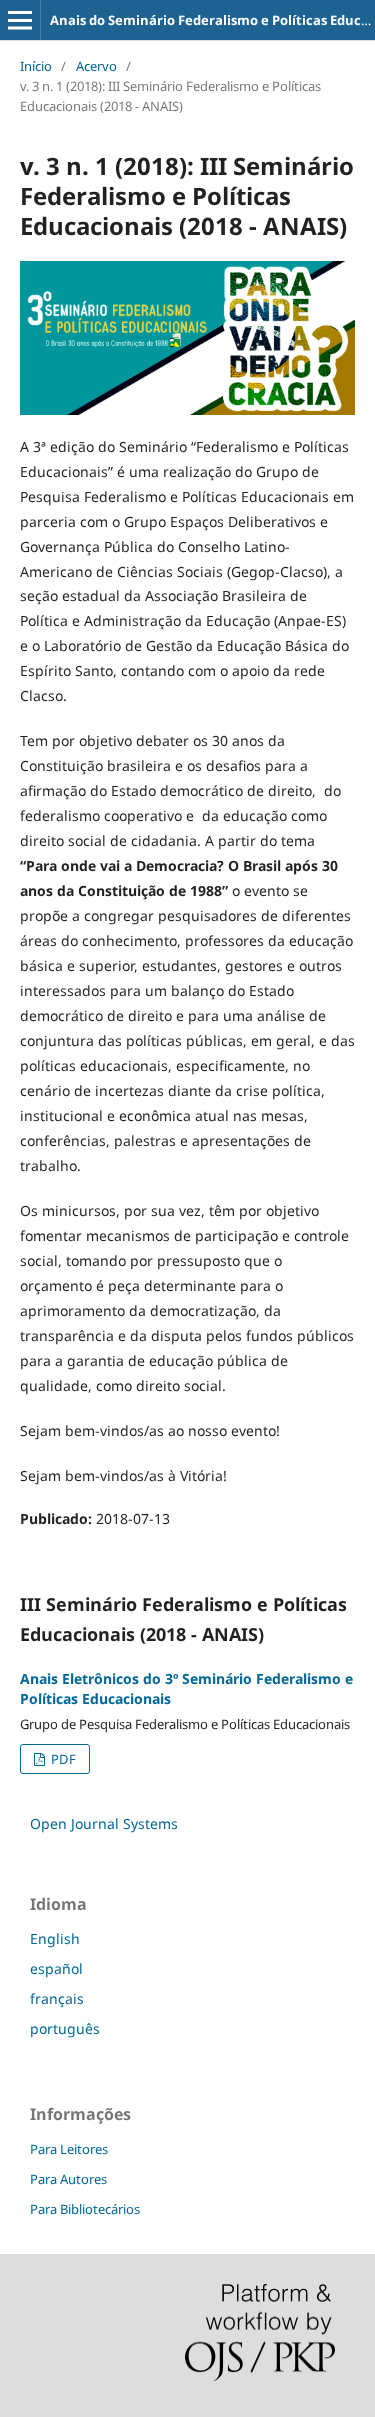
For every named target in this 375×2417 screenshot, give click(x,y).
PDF (62, 1759)
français (57, 1998)
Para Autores (68, 2179)
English (55, 1938)
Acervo (96, 66)
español (56, 1968)
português (65, 2028)
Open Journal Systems (104, 1823)
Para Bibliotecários (85, 2209)
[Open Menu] (20, 20)
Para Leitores (69, 2149)
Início (36, 66)
